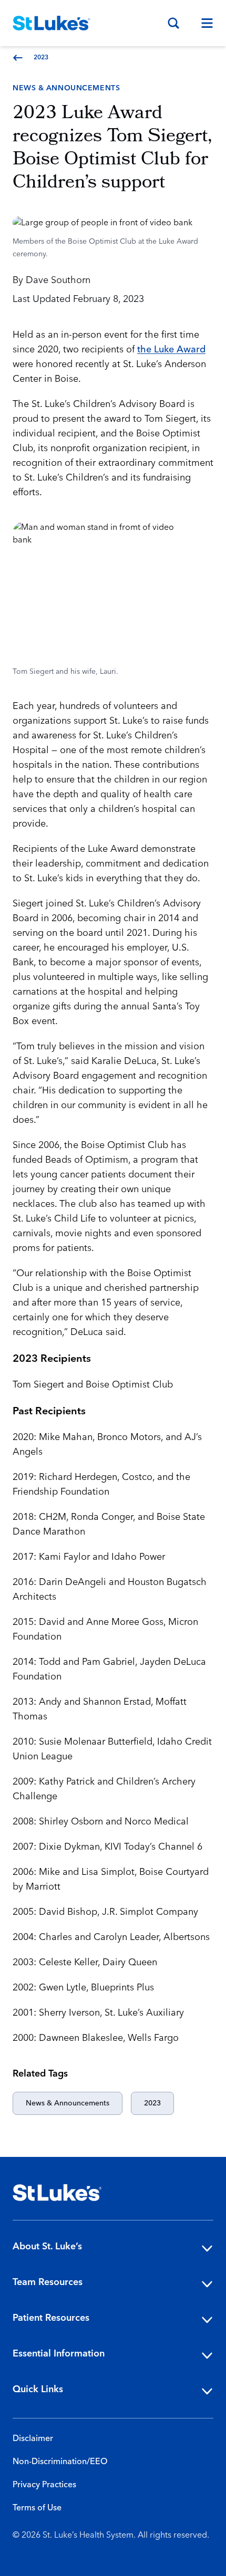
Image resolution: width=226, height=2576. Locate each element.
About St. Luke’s (47, 2246)
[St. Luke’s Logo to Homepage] (52, 23)
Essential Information (59, 2354)
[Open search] (173, 23)
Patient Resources (51, 2318)
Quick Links (38, 2389)
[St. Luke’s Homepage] (57, 2193)
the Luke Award (171, 350)
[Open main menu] (203, 23)
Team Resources (48, 2282)
